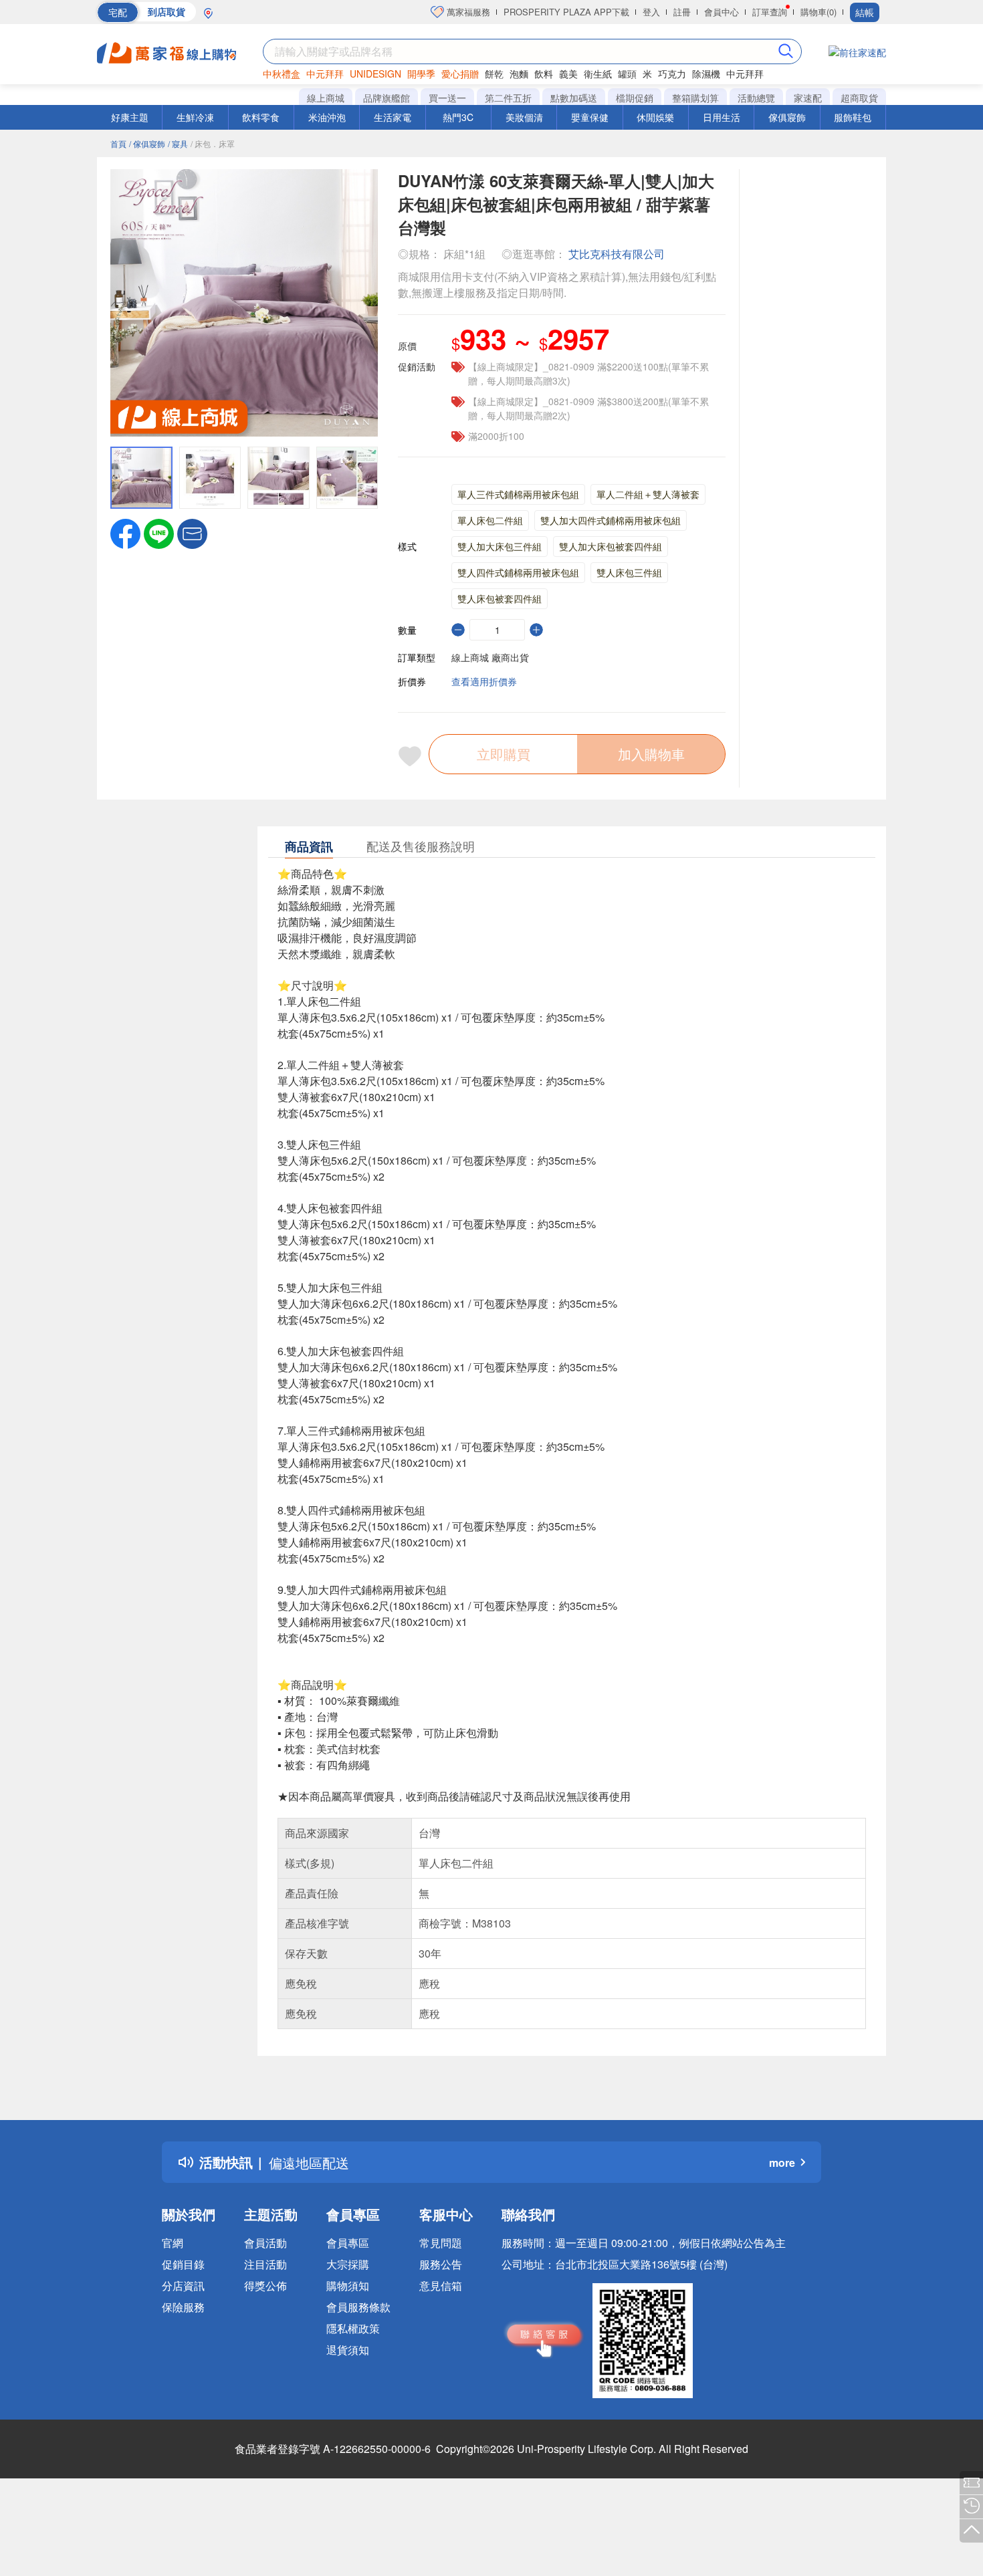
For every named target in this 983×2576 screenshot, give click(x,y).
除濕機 (706, 74)
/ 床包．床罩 (213, 143)
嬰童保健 (590, 117)
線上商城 (326, 98)
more (782, 2162)
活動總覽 (756, 98)
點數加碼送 (574, 98)
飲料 (544, 74)
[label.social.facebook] (125, 532)
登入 (651, 12)
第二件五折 (508, 98)
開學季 (421, 74)
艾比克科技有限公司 (617, 254)
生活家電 (393, 117)
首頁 (118, 143)
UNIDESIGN (375, 74)
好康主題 (130, 117)
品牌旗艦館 (387, 98)
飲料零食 (261, 117)
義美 (568, 74)
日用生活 (722, 117)
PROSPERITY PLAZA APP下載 (566, 12)
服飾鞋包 (853, 117)
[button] (192, 532)
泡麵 (519, 74)
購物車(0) (818, 12)
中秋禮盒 (282, 74)
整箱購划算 (695, 98)
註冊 (682, 12)
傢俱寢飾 (787, 117)
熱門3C (458, 117)
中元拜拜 (325, 74)
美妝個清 (524, 117)
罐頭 (627, 74)
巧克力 (672, 74)
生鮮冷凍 (195, 117)
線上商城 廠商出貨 (490, 657)
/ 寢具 (178, 143)
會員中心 (722, 12)
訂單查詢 (770, 12)
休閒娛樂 (655, 117)
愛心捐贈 (460, 74)
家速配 (808, 98)
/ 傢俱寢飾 (147, 143)
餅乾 (494, 74)
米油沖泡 (327, 117)
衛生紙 (598, 74)
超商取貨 (859, 98)
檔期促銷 (635, 98)
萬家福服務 (467, 12)
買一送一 (447, 98)
